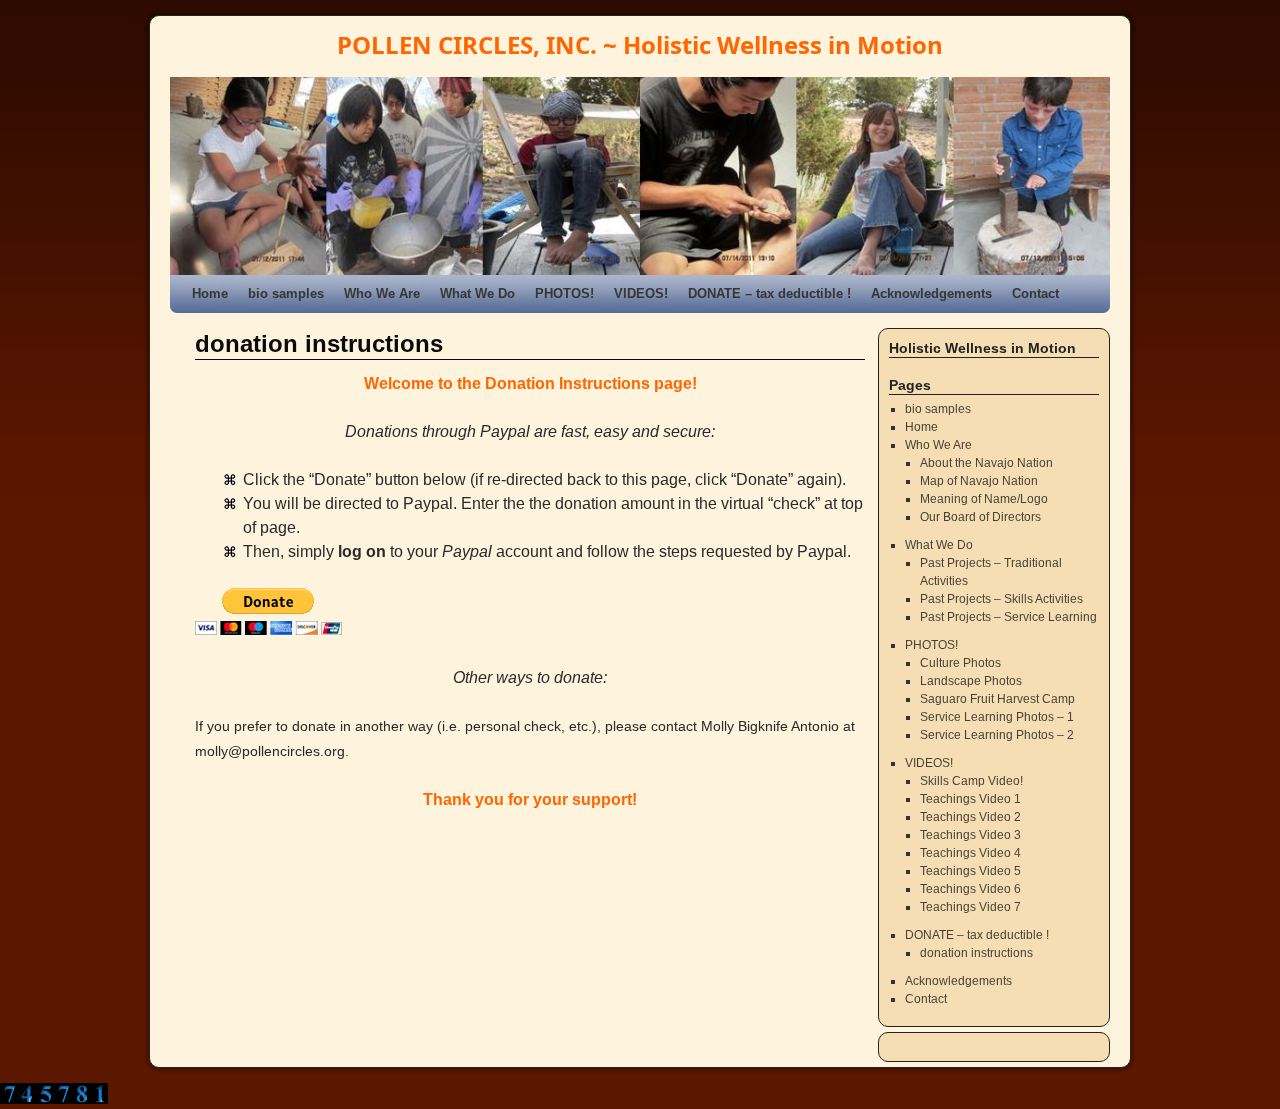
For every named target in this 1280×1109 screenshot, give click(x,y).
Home (210, 293)
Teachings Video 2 (970, 817)
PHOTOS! (564, 293)
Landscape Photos (971, 681)
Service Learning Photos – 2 (997, 735)
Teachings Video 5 (970, 871)
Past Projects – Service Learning (1008, 617)
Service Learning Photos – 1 (997, 717)
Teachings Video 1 (970, 799)
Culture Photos (960, 663)
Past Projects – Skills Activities (1001, 599)
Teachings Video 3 (970, 835)
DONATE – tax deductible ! (769, 293)
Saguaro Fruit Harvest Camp (997, 699)
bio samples (286, 293)
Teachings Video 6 (970, 889)
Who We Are (382, 293)
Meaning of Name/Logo (984, 499)
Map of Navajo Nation (979, 481)
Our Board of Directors (980, 517)
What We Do (477, 293)
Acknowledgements (931, 293)
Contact (1035, 293)
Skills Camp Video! (971, 781)
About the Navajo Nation (986, 463)
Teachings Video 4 (970, 853)
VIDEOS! (641, 293)
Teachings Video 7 (970, 907)
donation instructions (976, 953)
